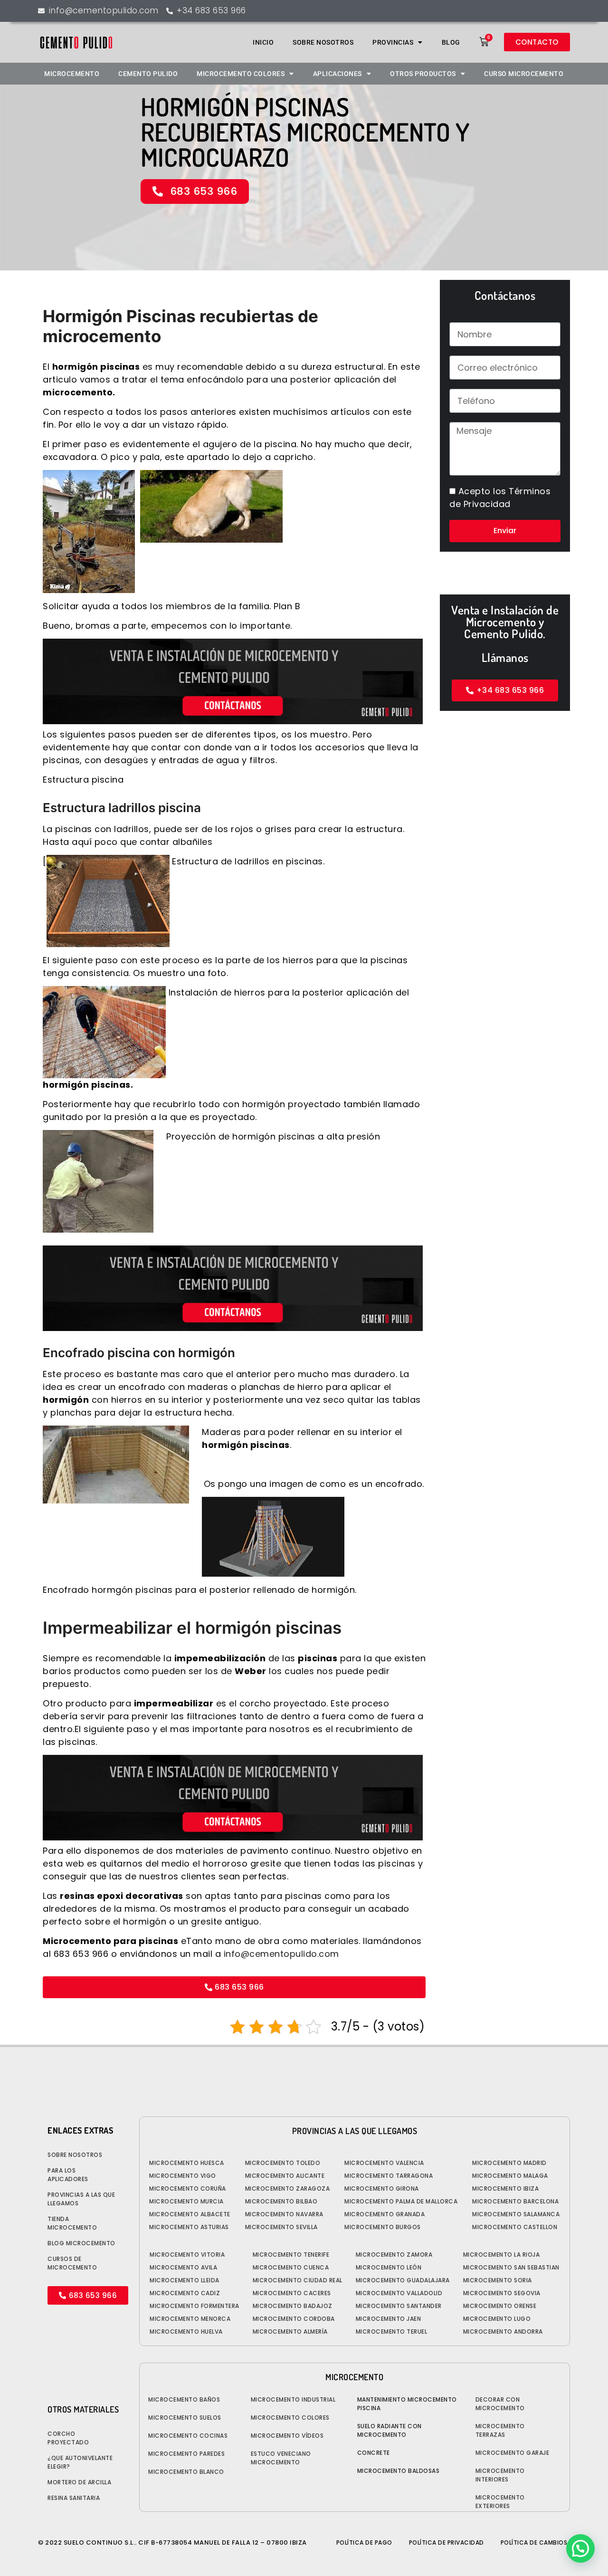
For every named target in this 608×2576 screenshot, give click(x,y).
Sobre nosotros (323, 42)
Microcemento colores (241, 74)
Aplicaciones (337, 74)
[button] (580, 2548)
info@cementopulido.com (281, 1954)
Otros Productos (423, 74)
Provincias (393, 42)
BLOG (451, 42)
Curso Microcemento (524, 74)
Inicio (263, 42)
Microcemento (72, 74)
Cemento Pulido (148, 74)
